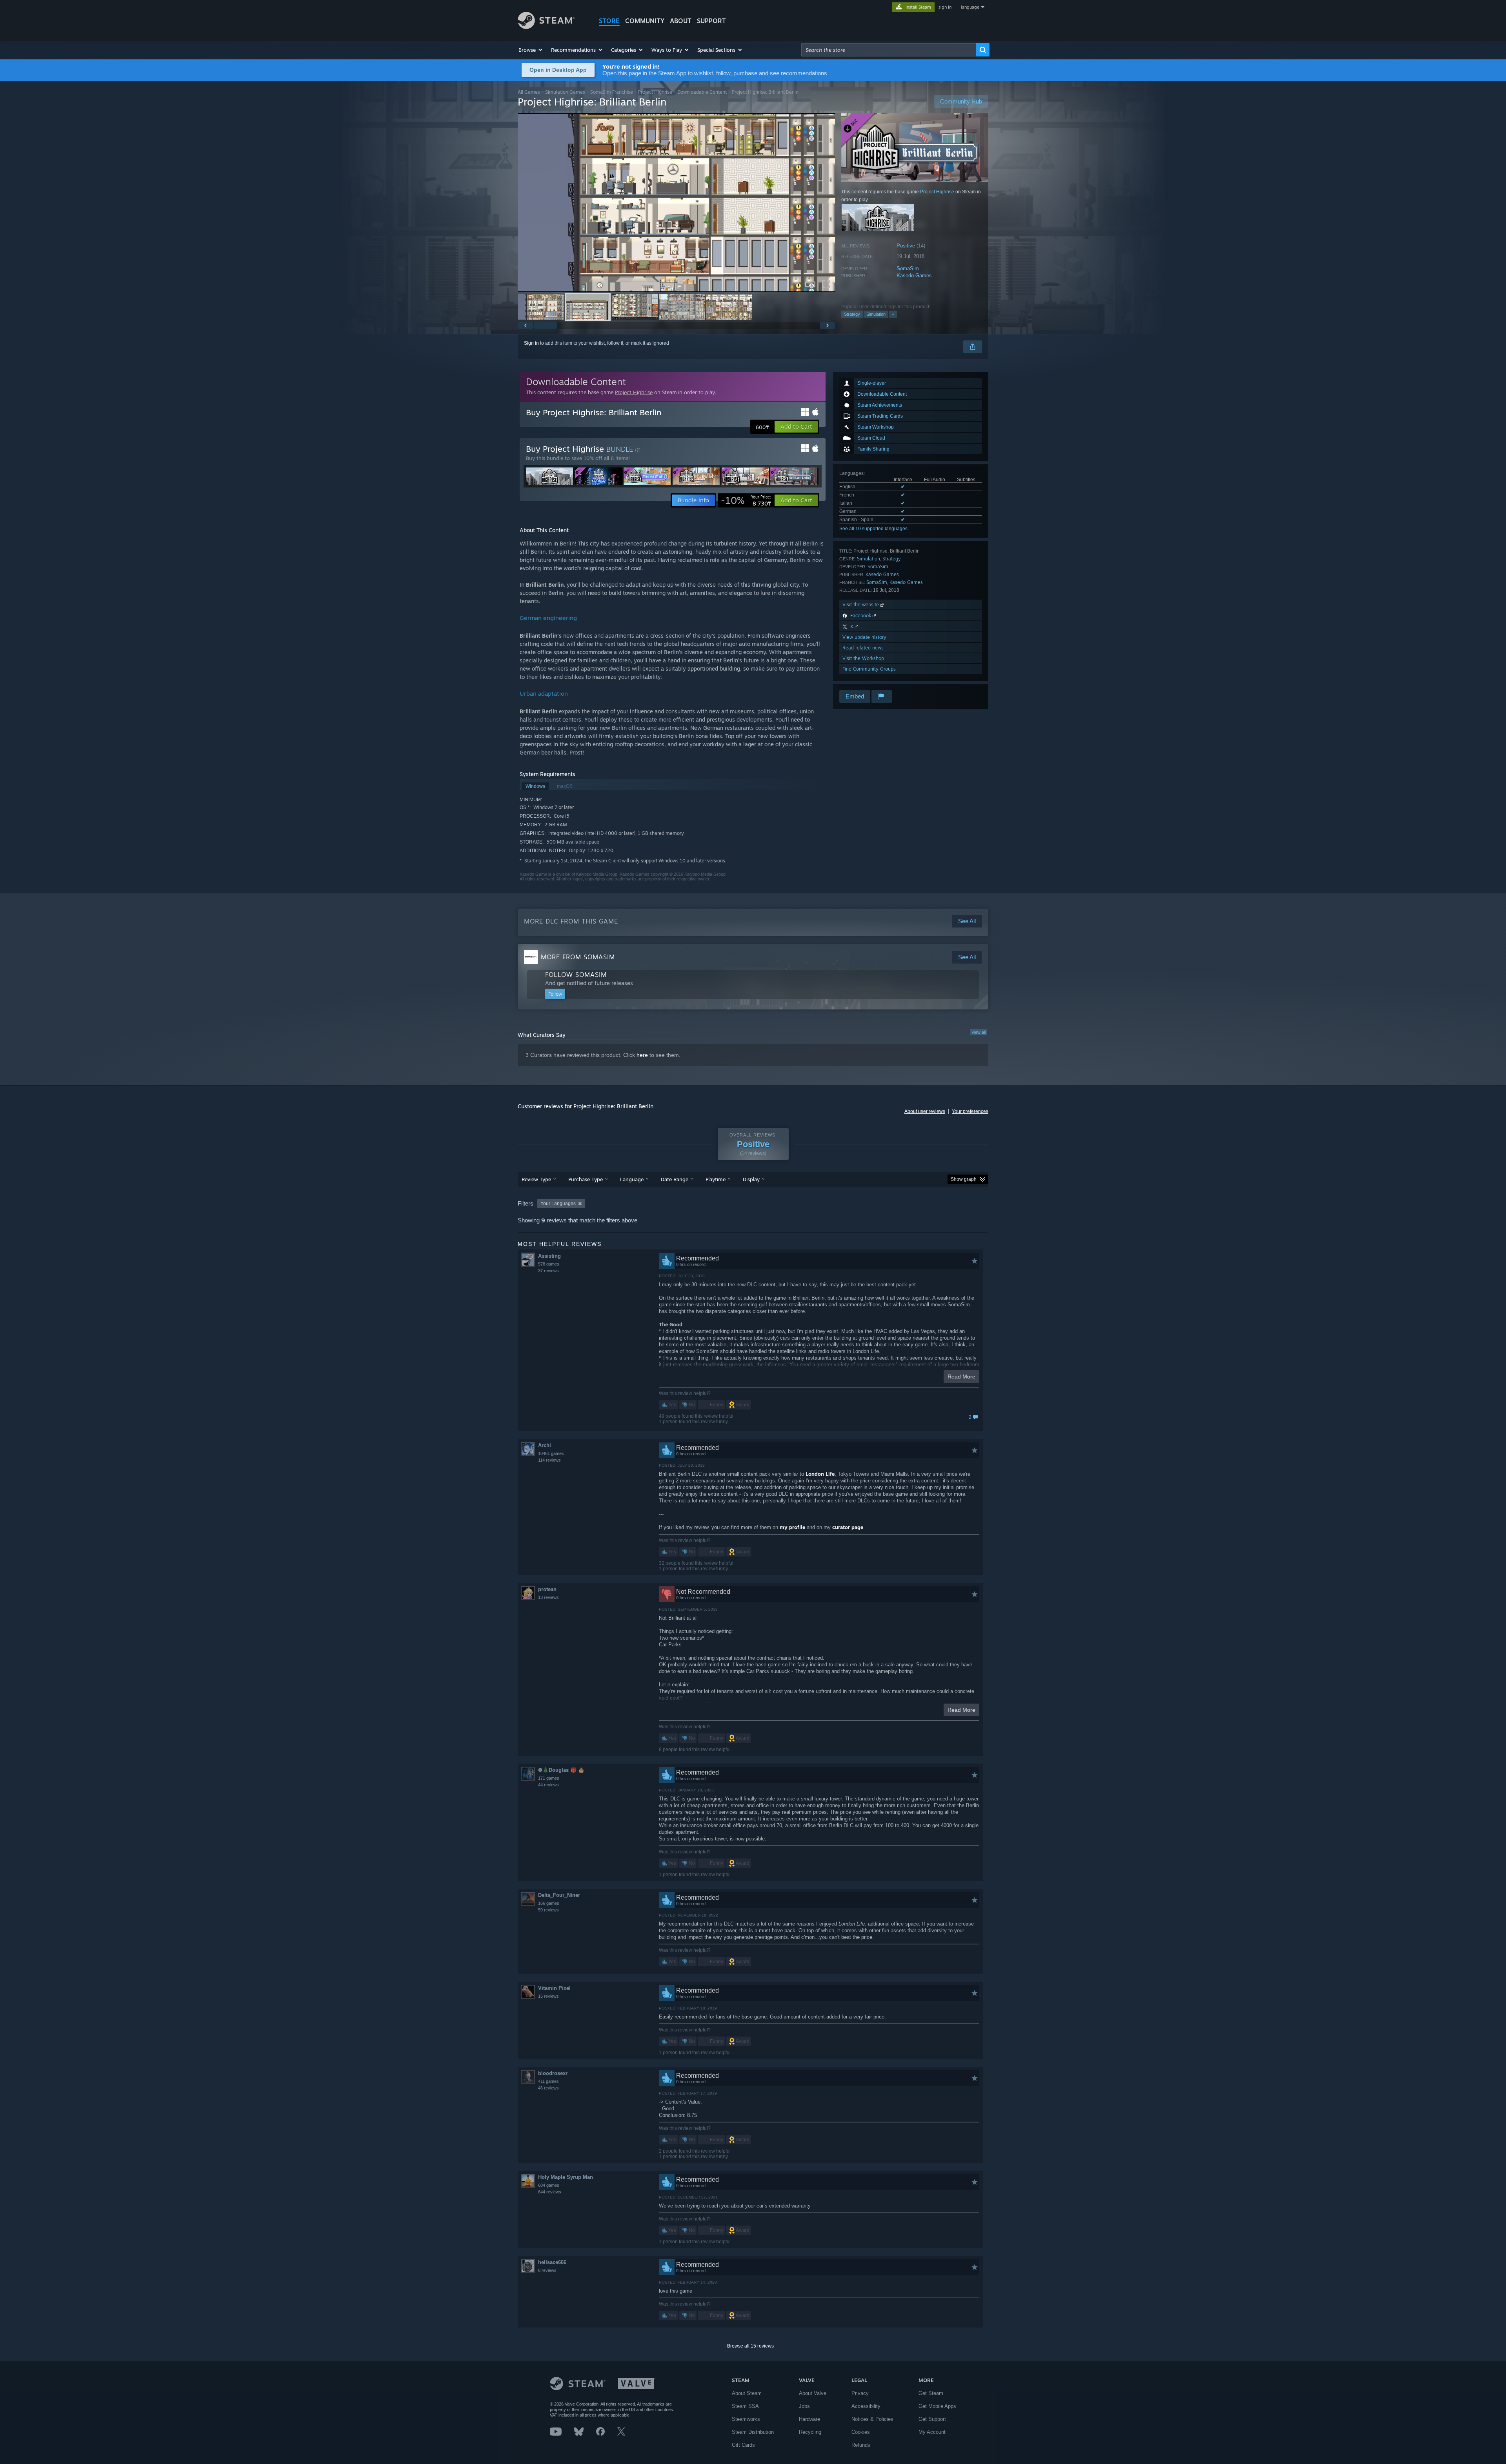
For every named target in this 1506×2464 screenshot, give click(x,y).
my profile (792, 1527)
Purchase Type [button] (586, 1179)
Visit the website (861, 605)
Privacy (860, 2393)
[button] (531, 50)
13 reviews (548, 1597)
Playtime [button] (716, 1179)
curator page (848, 1527)
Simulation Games (565, 92)
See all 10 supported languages (873, 529)
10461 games (551, 1453)
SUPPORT (711, 21)
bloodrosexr (553, 2073)
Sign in (531, 343)
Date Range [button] (675, 1179)
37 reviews (548, 1271)
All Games (529, 92)
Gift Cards (743, 2445)
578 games (549, 1264)
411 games (548, 2081)
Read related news (863, 648)
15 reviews (548, 1996)
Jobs (804, 2406)
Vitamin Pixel (554, 1988)
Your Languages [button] (558, 1204)
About (681, 21)
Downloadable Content (702, 92)
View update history (864, 637)
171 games (549, 1778)
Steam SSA (745, 2406)
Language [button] (632, 1179)
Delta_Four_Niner (559, 1895)
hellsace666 (552, 2262)
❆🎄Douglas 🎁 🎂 (561, 1770)
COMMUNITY (645, 21)
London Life (820, 1474)
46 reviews (548, 2088)
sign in (945, 7)
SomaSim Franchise (612, 92)
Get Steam (931, 2393)
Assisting (549, 1256)
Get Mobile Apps (937, 2406)
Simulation (876, 314)
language (970, 7)
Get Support (932, 2419)
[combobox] (889, 50)
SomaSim (908, 268)
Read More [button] (961, 1377)
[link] (746, 500)
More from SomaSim (578, 957)
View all (979, 1032)
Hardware (809, 2419)
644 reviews (550, 2192)
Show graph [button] (964, 1179)
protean (547, 1589)
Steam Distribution (753, 2432)
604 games (549, 2185)
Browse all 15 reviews (750, 2346)
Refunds (861, 2445)
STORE (609, 21)
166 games (549, 1903)
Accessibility (866, 2406)
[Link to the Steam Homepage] (546, 27)
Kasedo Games (914, 275)
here (642, 1055)
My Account (932, 2432)
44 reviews (548, 1785)
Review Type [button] (536, 1179)
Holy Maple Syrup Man (566, 2177)
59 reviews (548, 1910)
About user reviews (925, 1111)
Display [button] (751, 1179)
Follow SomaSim (576, 975)
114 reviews (549, 1460)
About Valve (813, 2393)
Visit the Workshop (863, 658)
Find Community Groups (869, 669)
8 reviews (547, 2270)
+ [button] (893, 314)
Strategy (852, 314)
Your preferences (970, 1111)
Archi (545, 1445)
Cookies (861, 2432)
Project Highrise (655, 92)
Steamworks (746, 2419)
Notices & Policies (872, 2419)
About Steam (747, 2393)
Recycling (810, 2432)
